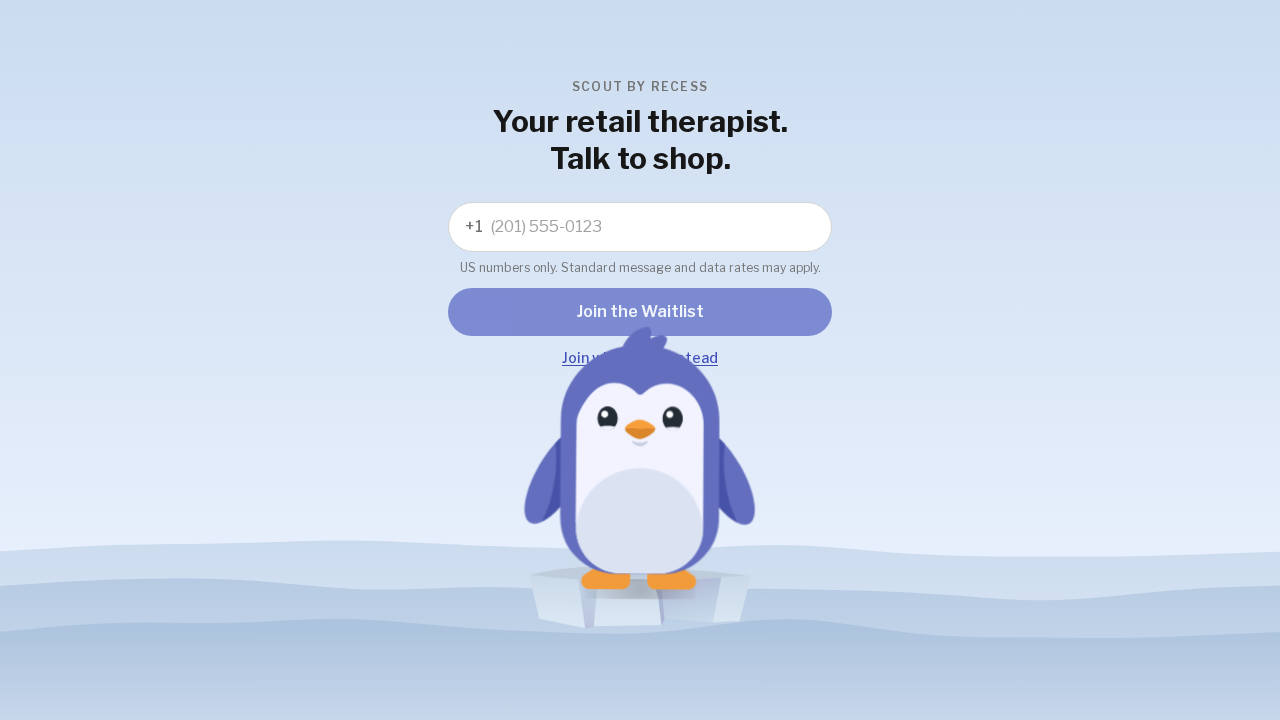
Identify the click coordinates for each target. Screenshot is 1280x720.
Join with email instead (640, 357)
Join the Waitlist (640, 311)
